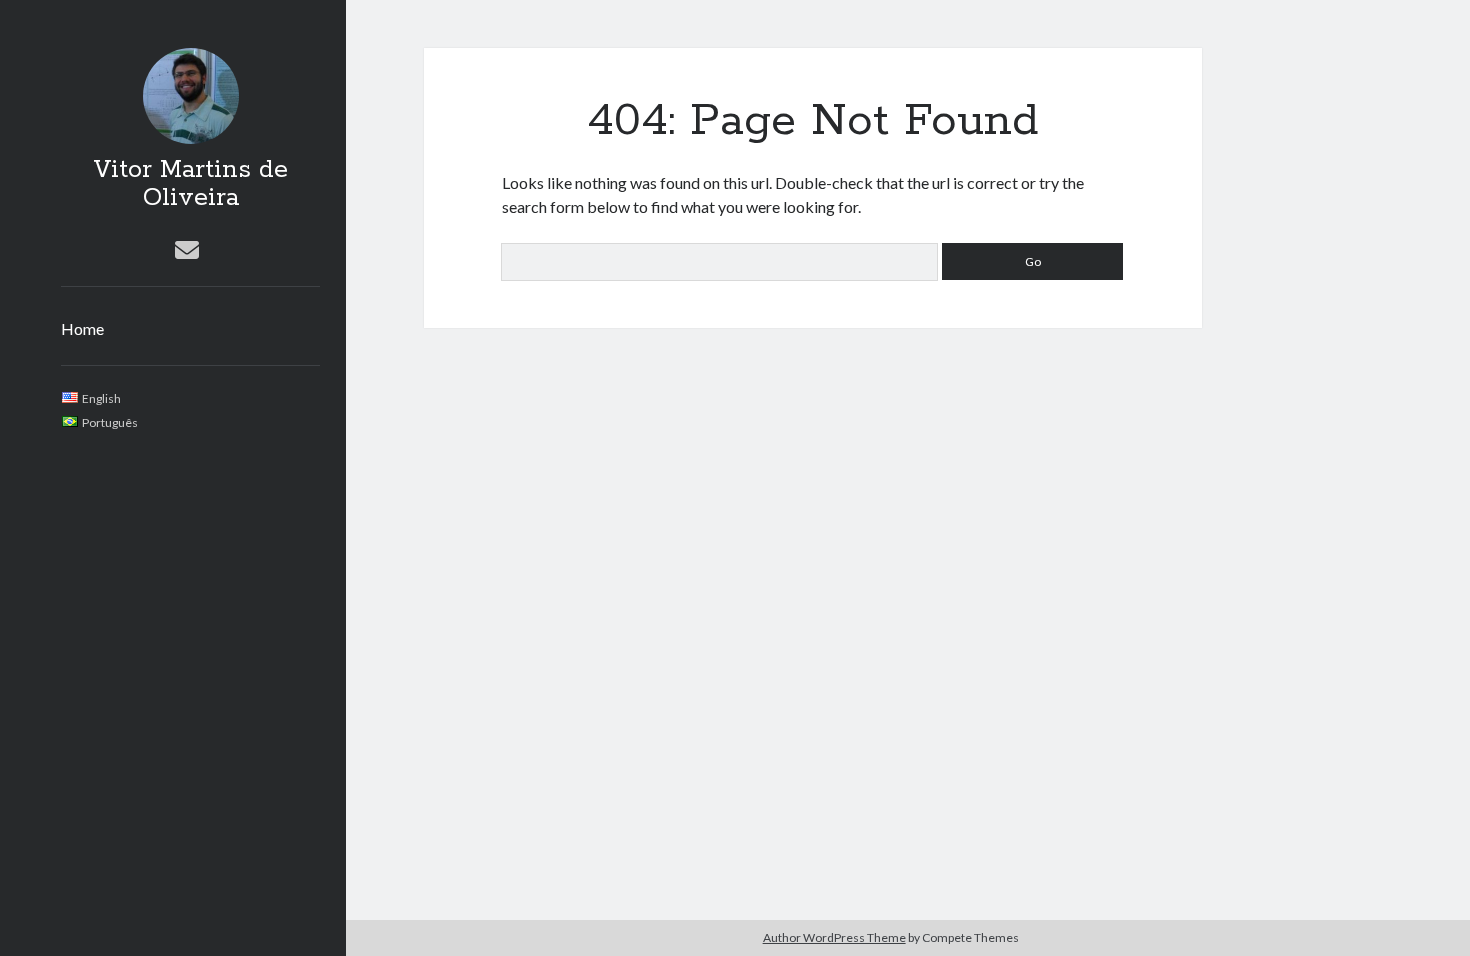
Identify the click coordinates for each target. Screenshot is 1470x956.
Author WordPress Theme (834, 937)
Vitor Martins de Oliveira (190, 184)
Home (82, 328)
